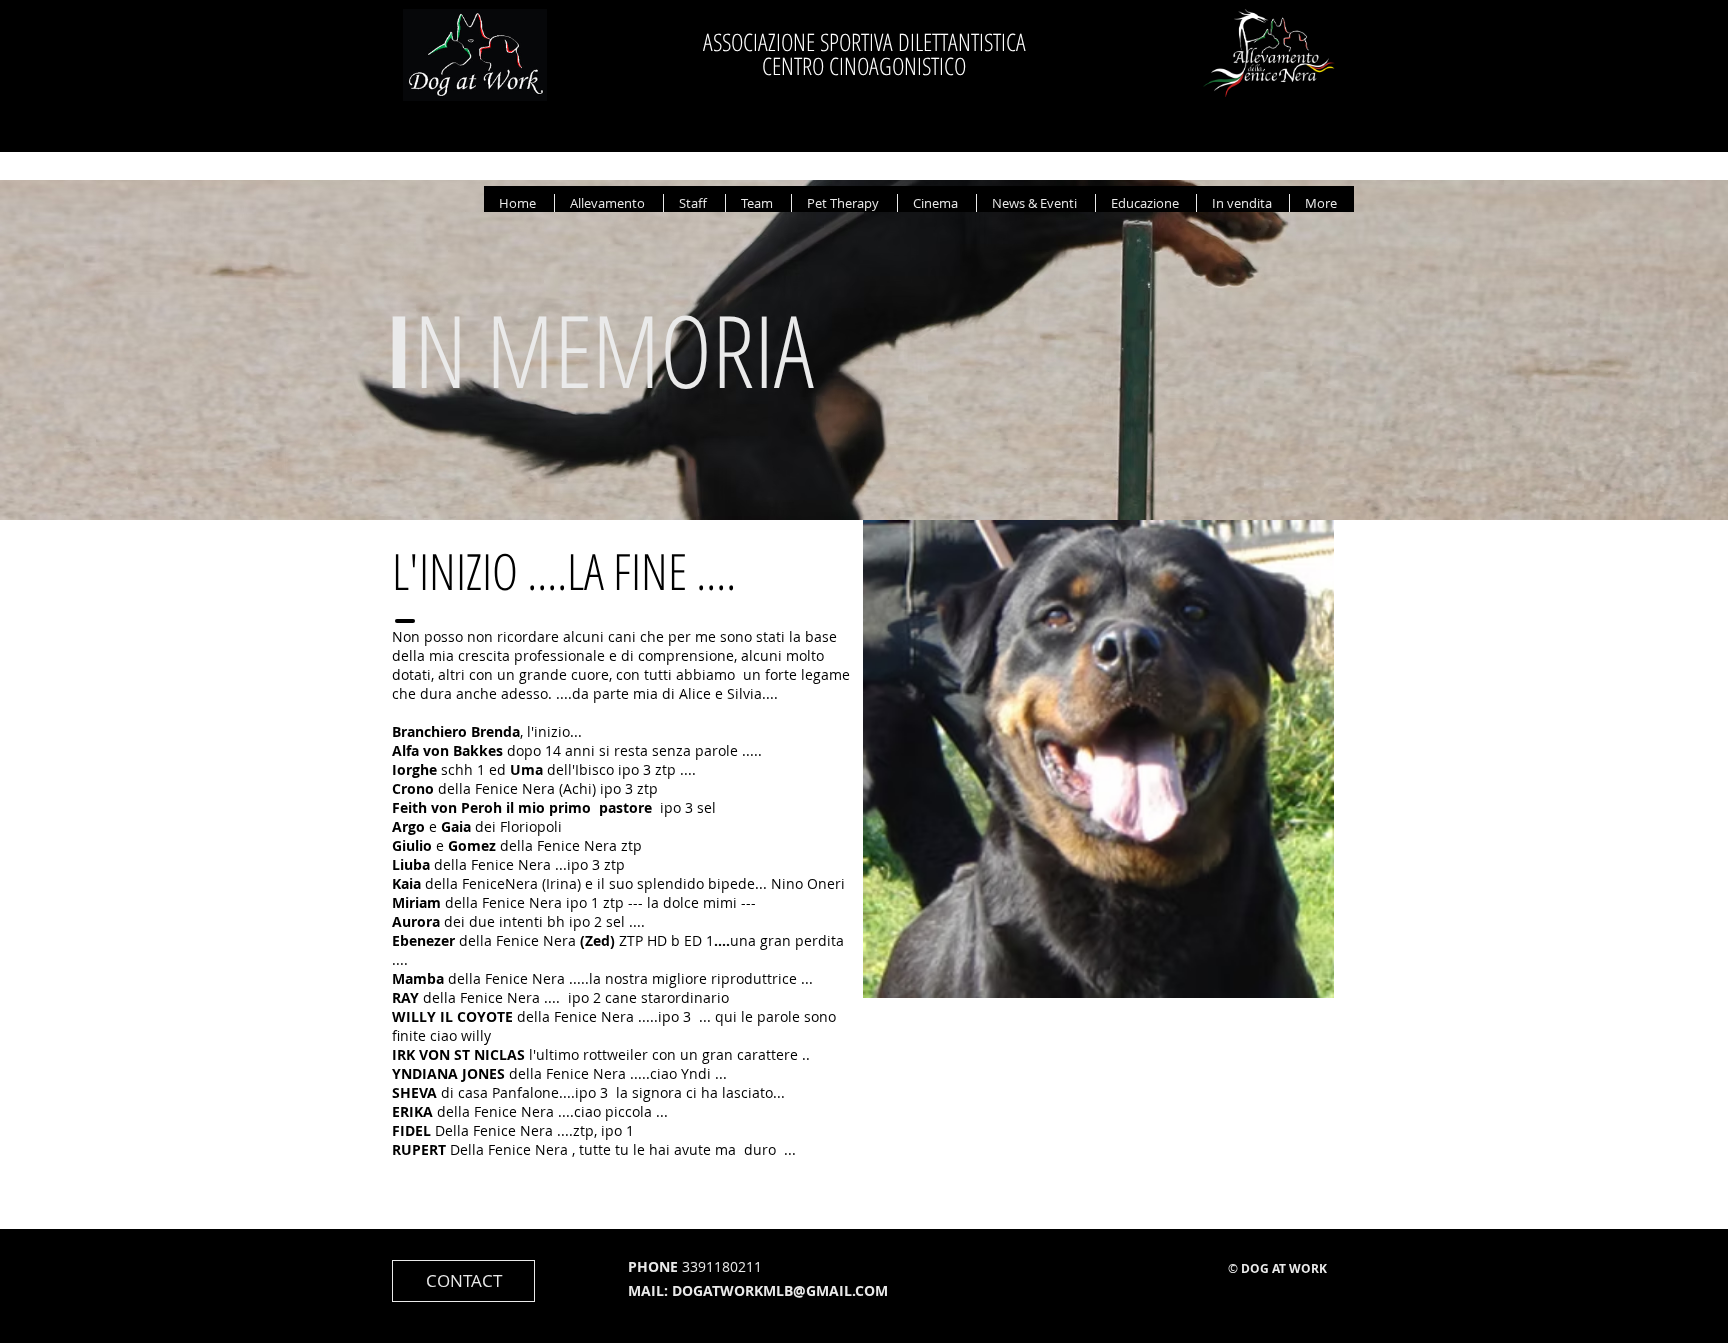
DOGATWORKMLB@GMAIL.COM (780, 1290)
